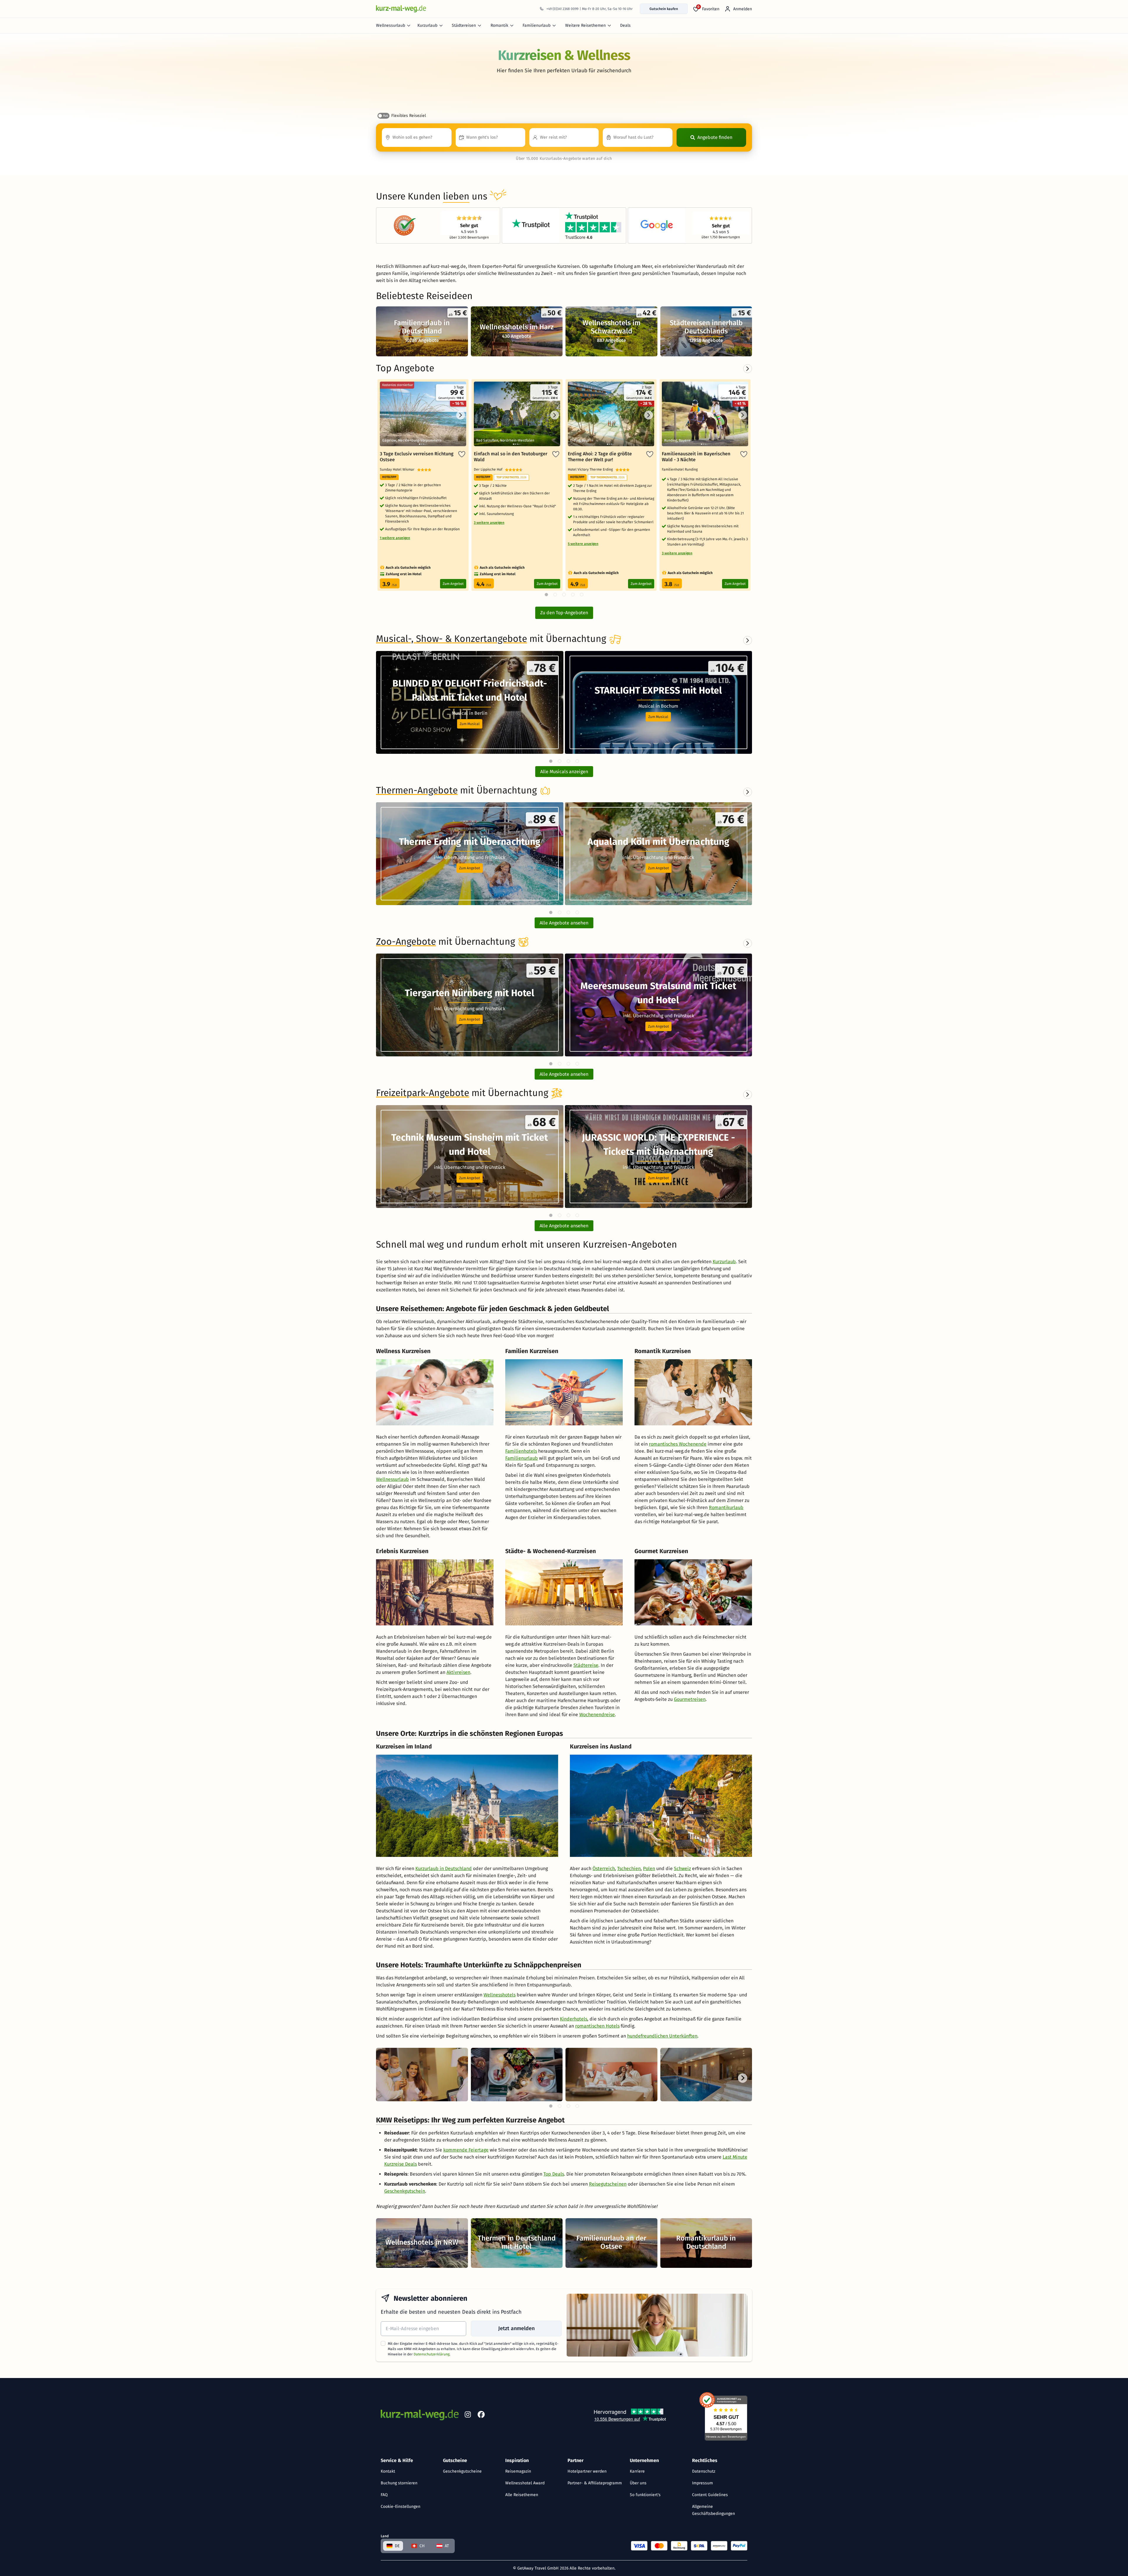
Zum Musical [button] (470, 724)
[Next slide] (748, 640)
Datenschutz (704, 2471)
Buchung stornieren (399, 2483)
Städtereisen (464, 25)
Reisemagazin (518, 2471)
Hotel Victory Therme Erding (592, 469)
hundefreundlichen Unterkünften (662, 2036)
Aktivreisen (458, 1672)
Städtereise (586, 1665)
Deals (625, 25)
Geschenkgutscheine (462, 2471)
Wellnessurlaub (391, 25)
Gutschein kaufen (664, 9)
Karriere (637, 2471)
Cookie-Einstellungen (401, 2507)
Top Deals (554, 2174)
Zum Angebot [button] (470, 868)
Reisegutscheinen (608, 2184)
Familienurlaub (537, 25)
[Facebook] (481, 2416)
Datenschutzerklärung (432, 2354)
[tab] (551, 761)
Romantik (499, 25)
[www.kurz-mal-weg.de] (401, 9)
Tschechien (629, 1868)
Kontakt (388, 2471)
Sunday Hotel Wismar (398, 469)
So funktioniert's (645, 2495)
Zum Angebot (453, 584)
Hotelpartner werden (587, 2471)
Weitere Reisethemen (585, 25)
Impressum (703, 2483)
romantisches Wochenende (678, 1444)
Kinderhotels (574, 2019)
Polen (649, 1868)
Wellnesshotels (500, 1995)
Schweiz (682, 1868)
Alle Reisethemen (522, 2495)
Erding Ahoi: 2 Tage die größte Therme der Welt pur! (600, 457)
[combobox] (417, 137)
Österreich (604, 1868)
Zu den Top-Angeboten (564, 613)
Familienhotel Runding (681, 469)
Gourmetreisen (690, 1699)
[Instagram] (468, 2416)
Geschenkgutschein (405, 2191)
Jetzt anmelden (516, 2328)
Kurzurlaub (427, 25)
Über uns (638, 2483)
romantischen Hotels (597, 2026)
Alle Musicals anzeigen (564, 772)
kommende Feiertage (466, 2150)
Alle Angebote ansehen (564, 923)
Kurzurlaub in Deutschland (444, 1868)
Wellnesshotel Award (525, 2483)
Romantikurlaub (726, 1507)
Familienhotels (521, 1451)
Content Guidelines (710, 2495)
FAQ (384, 2495)
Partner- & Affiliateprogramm (595, 2483)
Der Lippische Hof (489, 469)
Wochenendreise (597, 1715)
